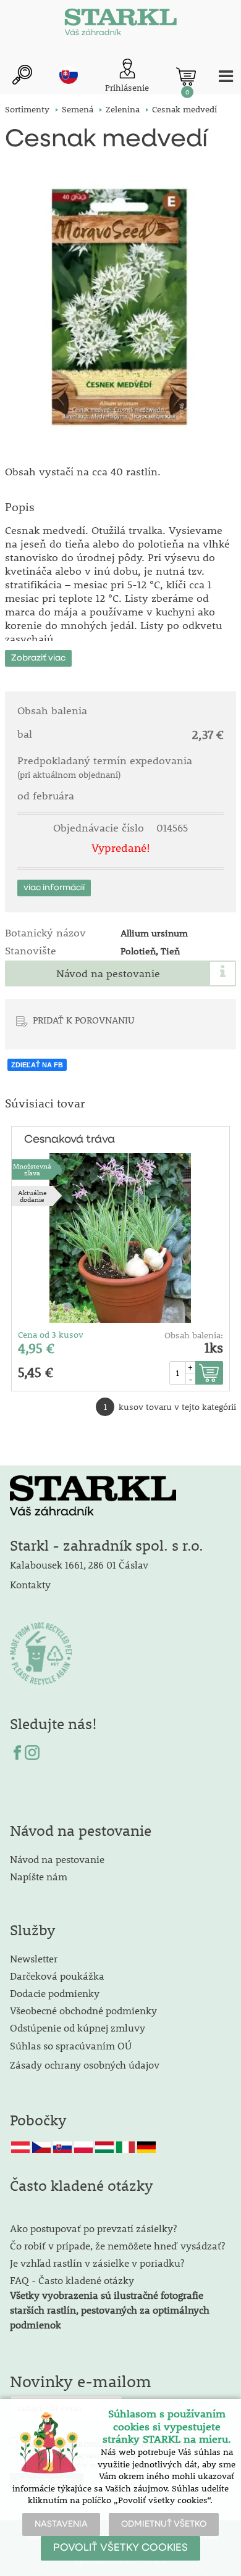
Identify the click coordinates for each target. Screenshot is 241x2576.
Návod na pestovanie (108, 973)
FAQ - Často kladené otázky (72, 2280)
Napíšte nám (39, 1876)
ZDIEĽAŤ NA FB (37, 1065)
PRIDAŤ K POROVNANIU (84, 1020)
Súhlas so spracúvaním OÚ (71, 2045)
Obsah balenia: (194, 1335)
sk (69, 75)
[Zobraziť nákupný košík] (186, 77)
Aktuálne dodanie (32, 1196)
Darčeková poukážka (57, 1976)
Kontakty (30, 1584)
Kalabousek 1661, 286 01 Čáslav (79, 1565)
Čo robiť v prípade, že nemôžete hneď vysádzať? (117, 2245)
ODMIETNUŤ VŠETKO (164, 2524)
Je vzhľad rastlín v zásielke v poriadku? (97, 2263)
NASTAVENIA (61, 2524)
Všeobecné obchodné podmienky (83, 2010)
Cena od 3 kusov (51, 1335)
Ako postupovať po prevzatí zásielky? (93, 2228)
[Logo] (120, 25)
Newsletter (34, 1958)
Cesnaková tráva (70, 1140)
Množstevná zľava (32, 1169)
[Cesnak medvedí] (120, 307)
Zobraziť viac (38, 658)
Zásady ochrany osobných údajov (86, 2065)
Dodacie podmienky (55, 1993)
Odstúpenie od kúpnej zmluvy (78, 2028)
